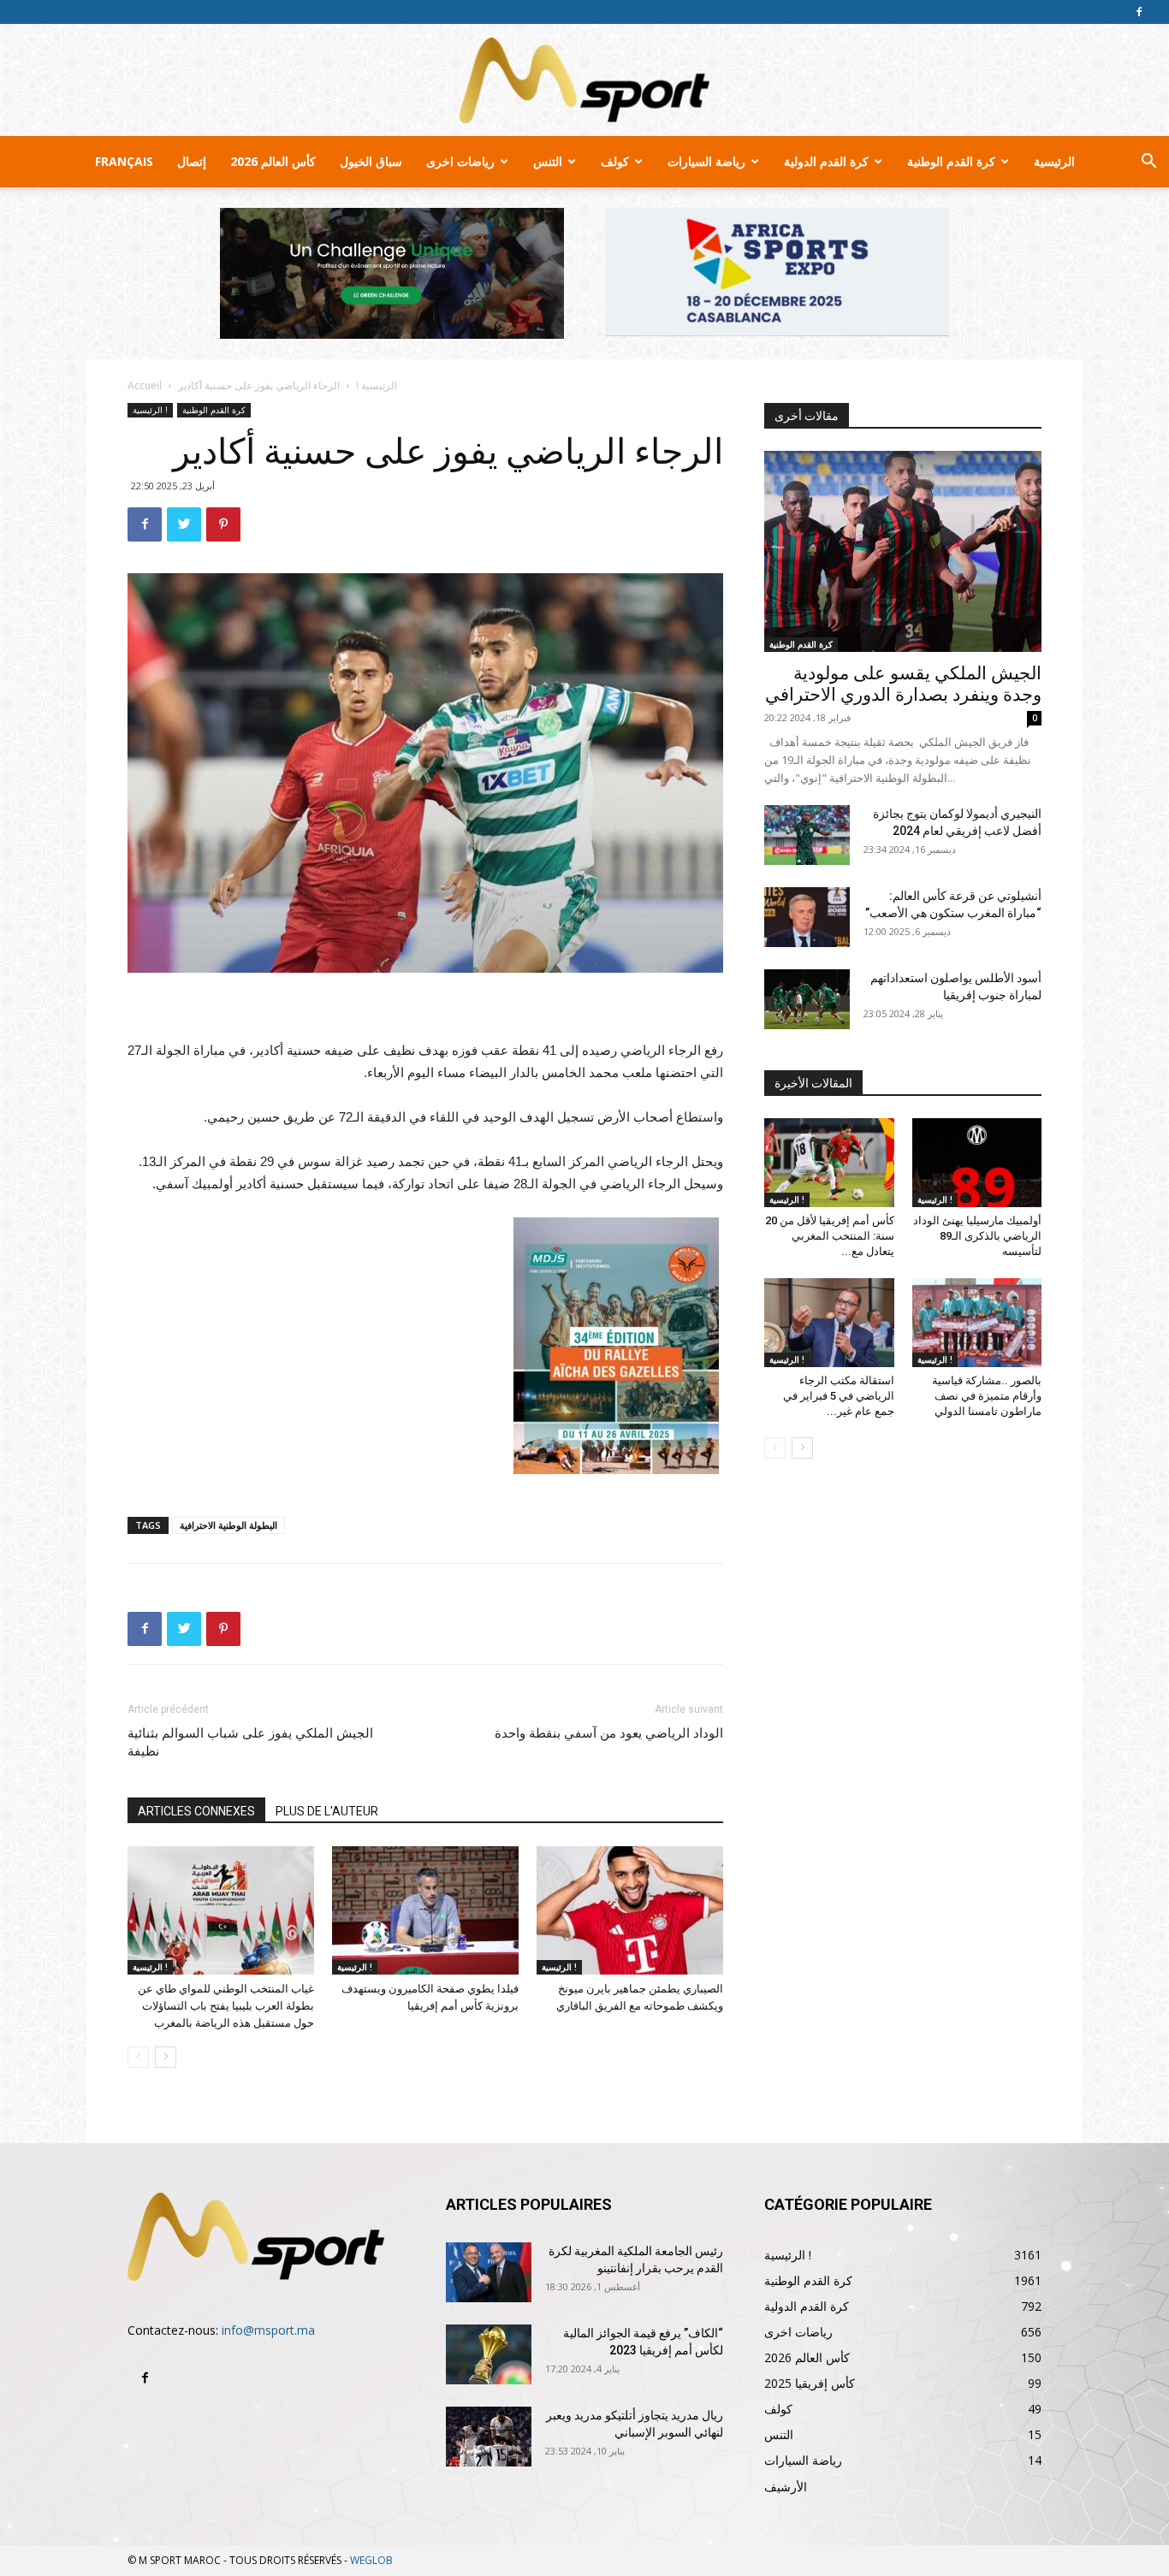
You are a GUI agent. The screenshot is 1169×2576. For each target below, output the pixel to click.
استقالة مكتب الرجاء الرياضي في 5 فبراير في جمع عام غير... (839, 1396)
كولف (615, 161)
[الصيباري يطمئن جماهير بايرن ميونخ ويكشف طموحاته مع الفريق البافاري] (630, 1910)
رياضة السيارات (706, 161)
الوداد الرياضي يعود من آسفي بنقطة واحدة (609, 1733)
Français (124, 161)
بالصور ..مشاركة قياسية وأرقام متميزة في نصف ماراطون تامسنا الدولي (987, 1396)
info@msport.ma (268, 2330)
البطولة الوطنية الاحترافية (228, 1525)
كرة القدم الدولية (826, 161)
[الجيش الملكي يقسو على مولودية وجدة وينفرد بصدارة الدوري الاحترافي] (903, 551)
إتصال (192, 161)
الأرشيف (786, 2487)
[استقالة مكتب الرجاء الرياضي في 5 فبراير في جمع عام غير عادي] (829, 1323)
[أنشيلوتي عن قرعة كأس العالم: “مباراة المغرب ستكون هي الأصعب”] (807, 917)
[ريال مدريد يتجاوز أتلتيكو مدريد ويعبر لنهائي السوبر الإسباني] (489, 2437)
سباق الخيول (371, 161)
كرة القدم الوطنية (951, 161)
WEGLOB (371, 2560)
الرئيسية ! (377, 385)
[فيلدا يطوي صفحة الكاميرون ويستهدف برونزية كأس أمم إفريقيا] (425, 1910)
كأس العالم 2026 (273, 161)
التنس (548, 161)
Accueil (145, 385)
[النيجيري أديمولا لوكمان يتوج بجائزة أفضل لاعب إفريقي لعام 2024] (807, 835)
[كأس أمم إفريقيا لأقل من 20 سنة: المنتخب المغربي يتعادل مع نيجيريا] (829, 1163)
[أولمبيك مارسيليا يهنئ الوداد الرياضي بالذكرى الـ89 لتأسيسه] (977, 1163)
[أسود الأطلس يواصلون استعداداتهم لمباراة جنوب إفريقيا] (807, 999)
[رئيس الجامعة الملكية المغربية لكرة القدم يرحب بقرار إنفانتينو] (489, 2272)
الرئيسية (1054, 161)
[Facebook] (1139, 12)
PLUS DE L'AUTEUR (327, 1811)
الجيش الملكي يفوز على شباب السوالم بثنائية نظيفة (250, 1742)
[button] (1148, 163)
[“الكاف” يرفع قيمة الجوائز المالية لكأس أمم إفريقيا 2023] (489, 2354)
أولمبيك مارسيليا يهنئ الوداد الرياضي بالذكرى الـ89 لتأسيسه (977, 1236)
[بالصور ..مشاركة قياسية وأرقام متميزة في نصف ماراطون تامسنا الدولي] (977, 1323)
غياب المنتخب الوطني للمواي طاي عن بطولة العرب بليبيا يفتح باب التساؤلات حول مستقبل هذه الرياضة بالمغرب (226, 2006)
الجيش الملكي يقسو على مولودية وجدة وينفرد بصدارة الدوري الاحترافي (903, 684)
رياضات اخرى (460, 161)
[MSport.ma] (584, 80)
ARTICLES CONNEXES (196, 1811)
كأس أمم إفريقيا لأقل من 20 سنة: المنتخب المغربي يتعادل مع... (830, 1236)
